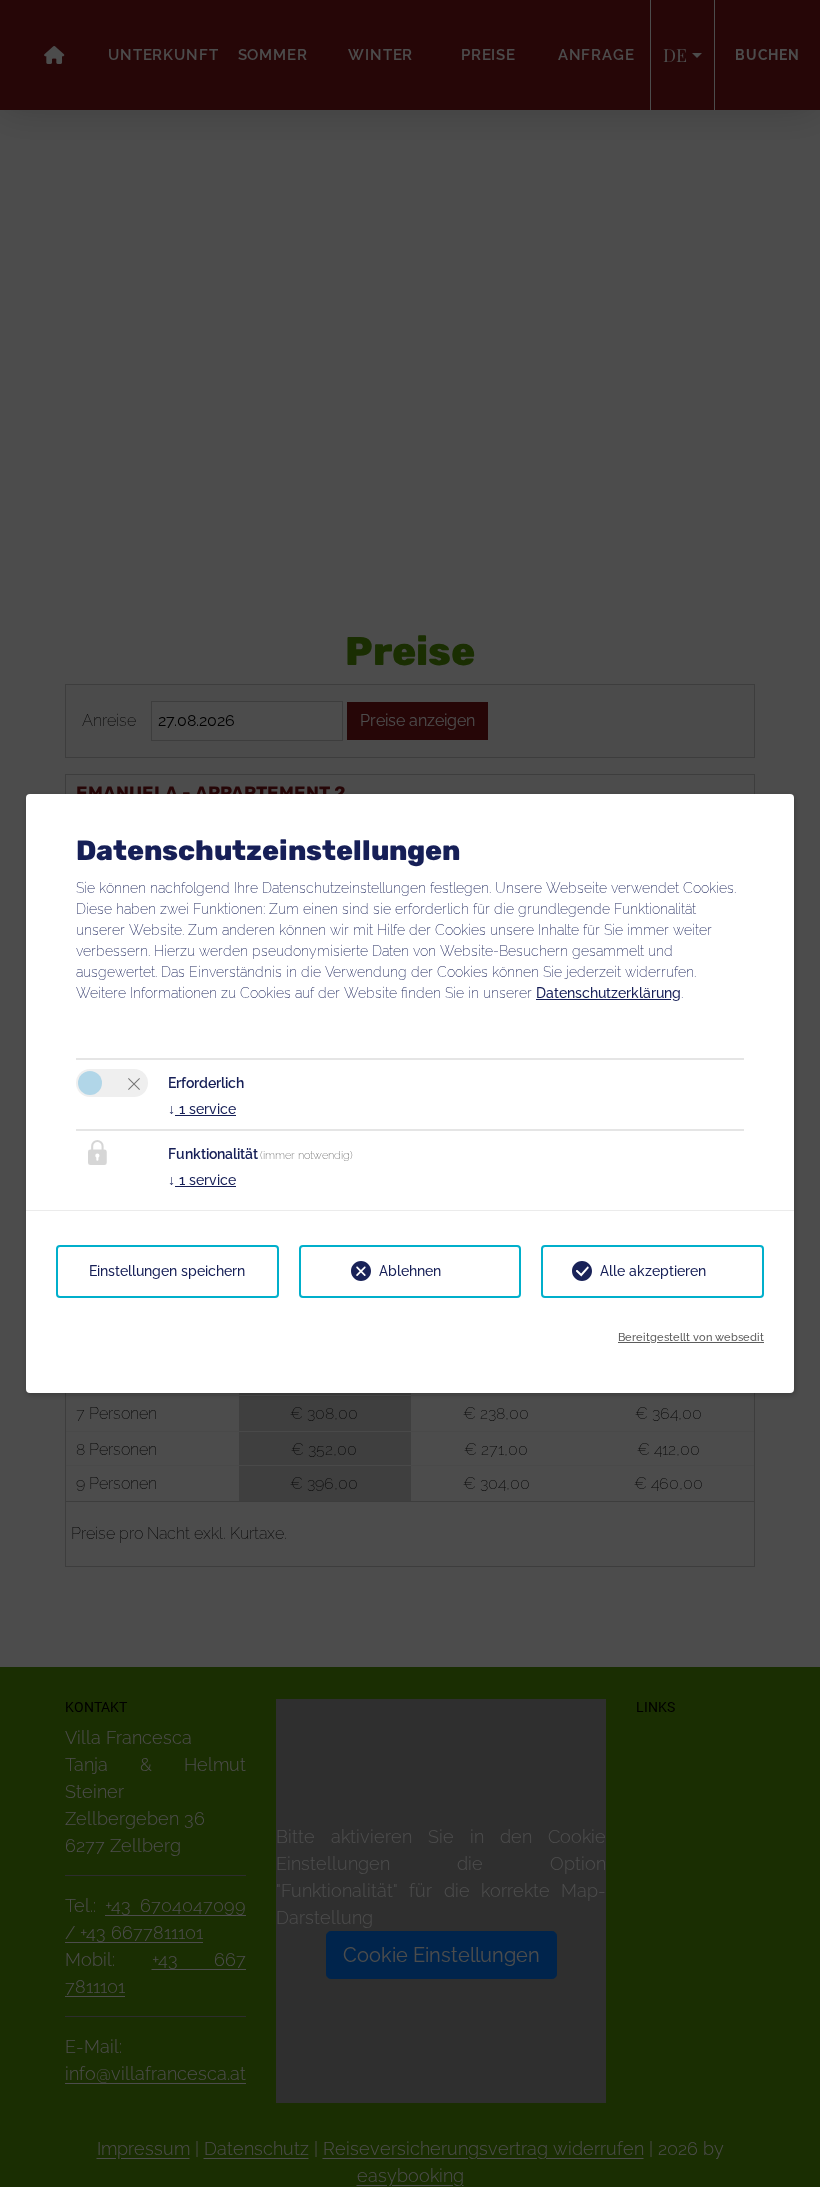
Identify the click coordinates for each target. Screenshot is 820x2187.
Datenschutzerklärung (608, 993)
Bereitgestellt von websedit (691, 1337)
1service (202, 1109)
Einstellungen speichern (167, 1271)
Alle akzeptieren (653, 1271)
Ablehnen (410, 1271)
